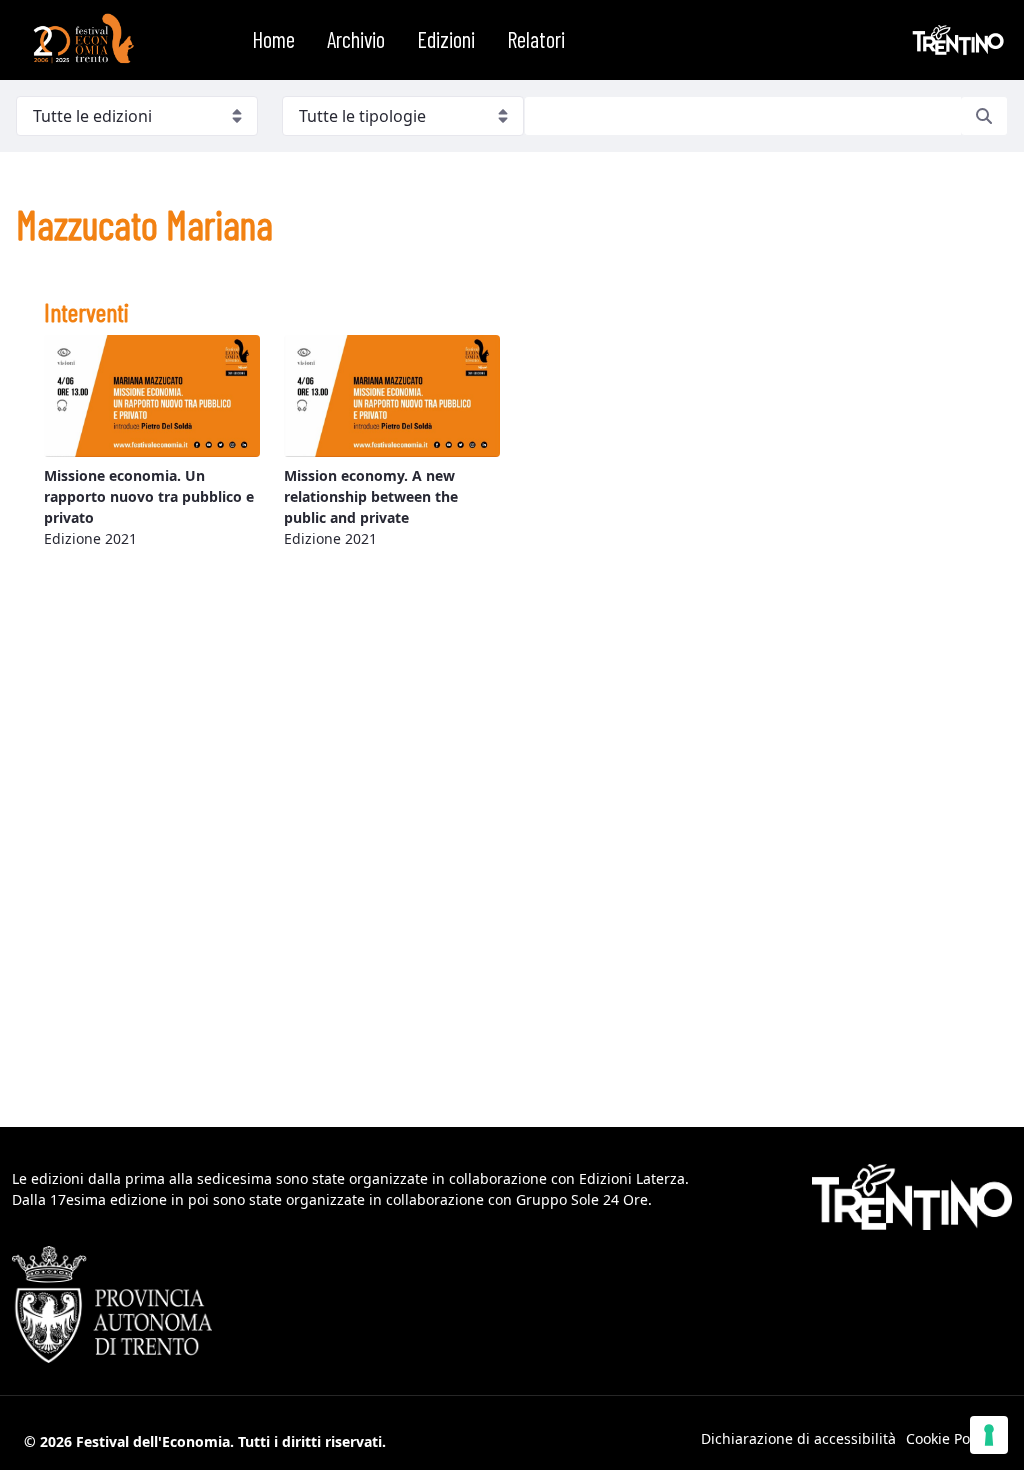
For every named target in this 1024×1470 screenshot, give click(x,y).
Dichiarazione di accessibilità (798, 1438)
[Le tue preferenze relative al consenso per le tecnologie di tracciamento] (989, 1435)
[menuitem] (273, 40)
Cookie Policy (949, 1438)
